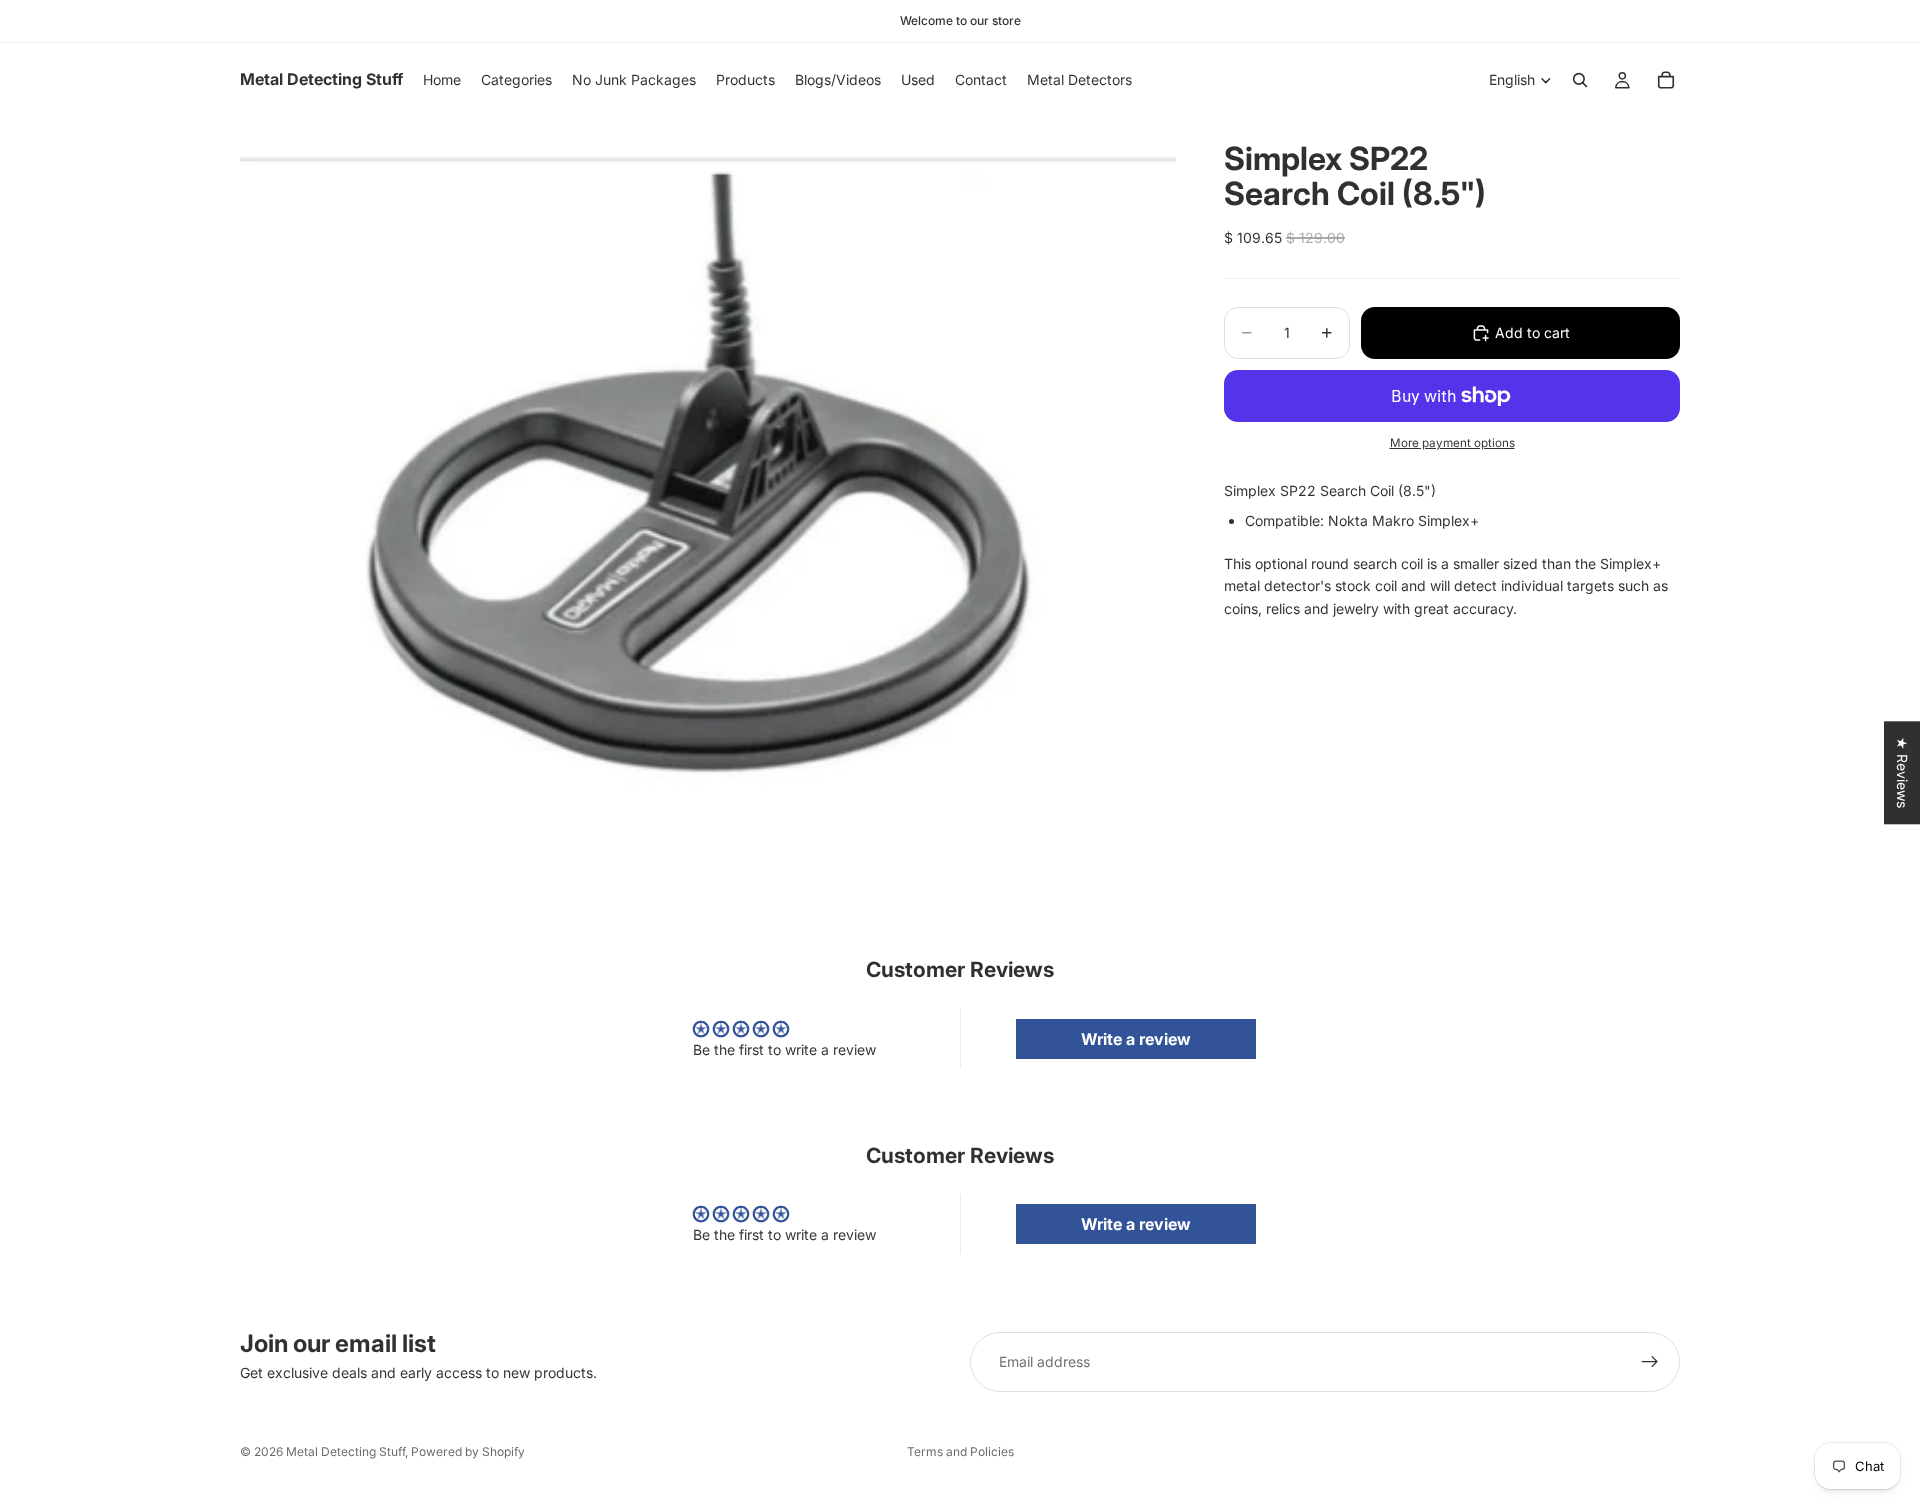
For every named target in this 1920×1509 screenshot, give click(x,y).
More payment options (1452, 443)
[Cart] (1666, 80)
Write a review (1136, 1039)
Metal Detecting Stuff (345, 1451)
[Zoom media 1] (708, 476)
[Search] (1580, 80)
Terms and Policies (960, 1451)
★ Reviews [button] (1902, 772)
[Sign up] (1650, 1362)
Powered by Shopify (468, 1451)
